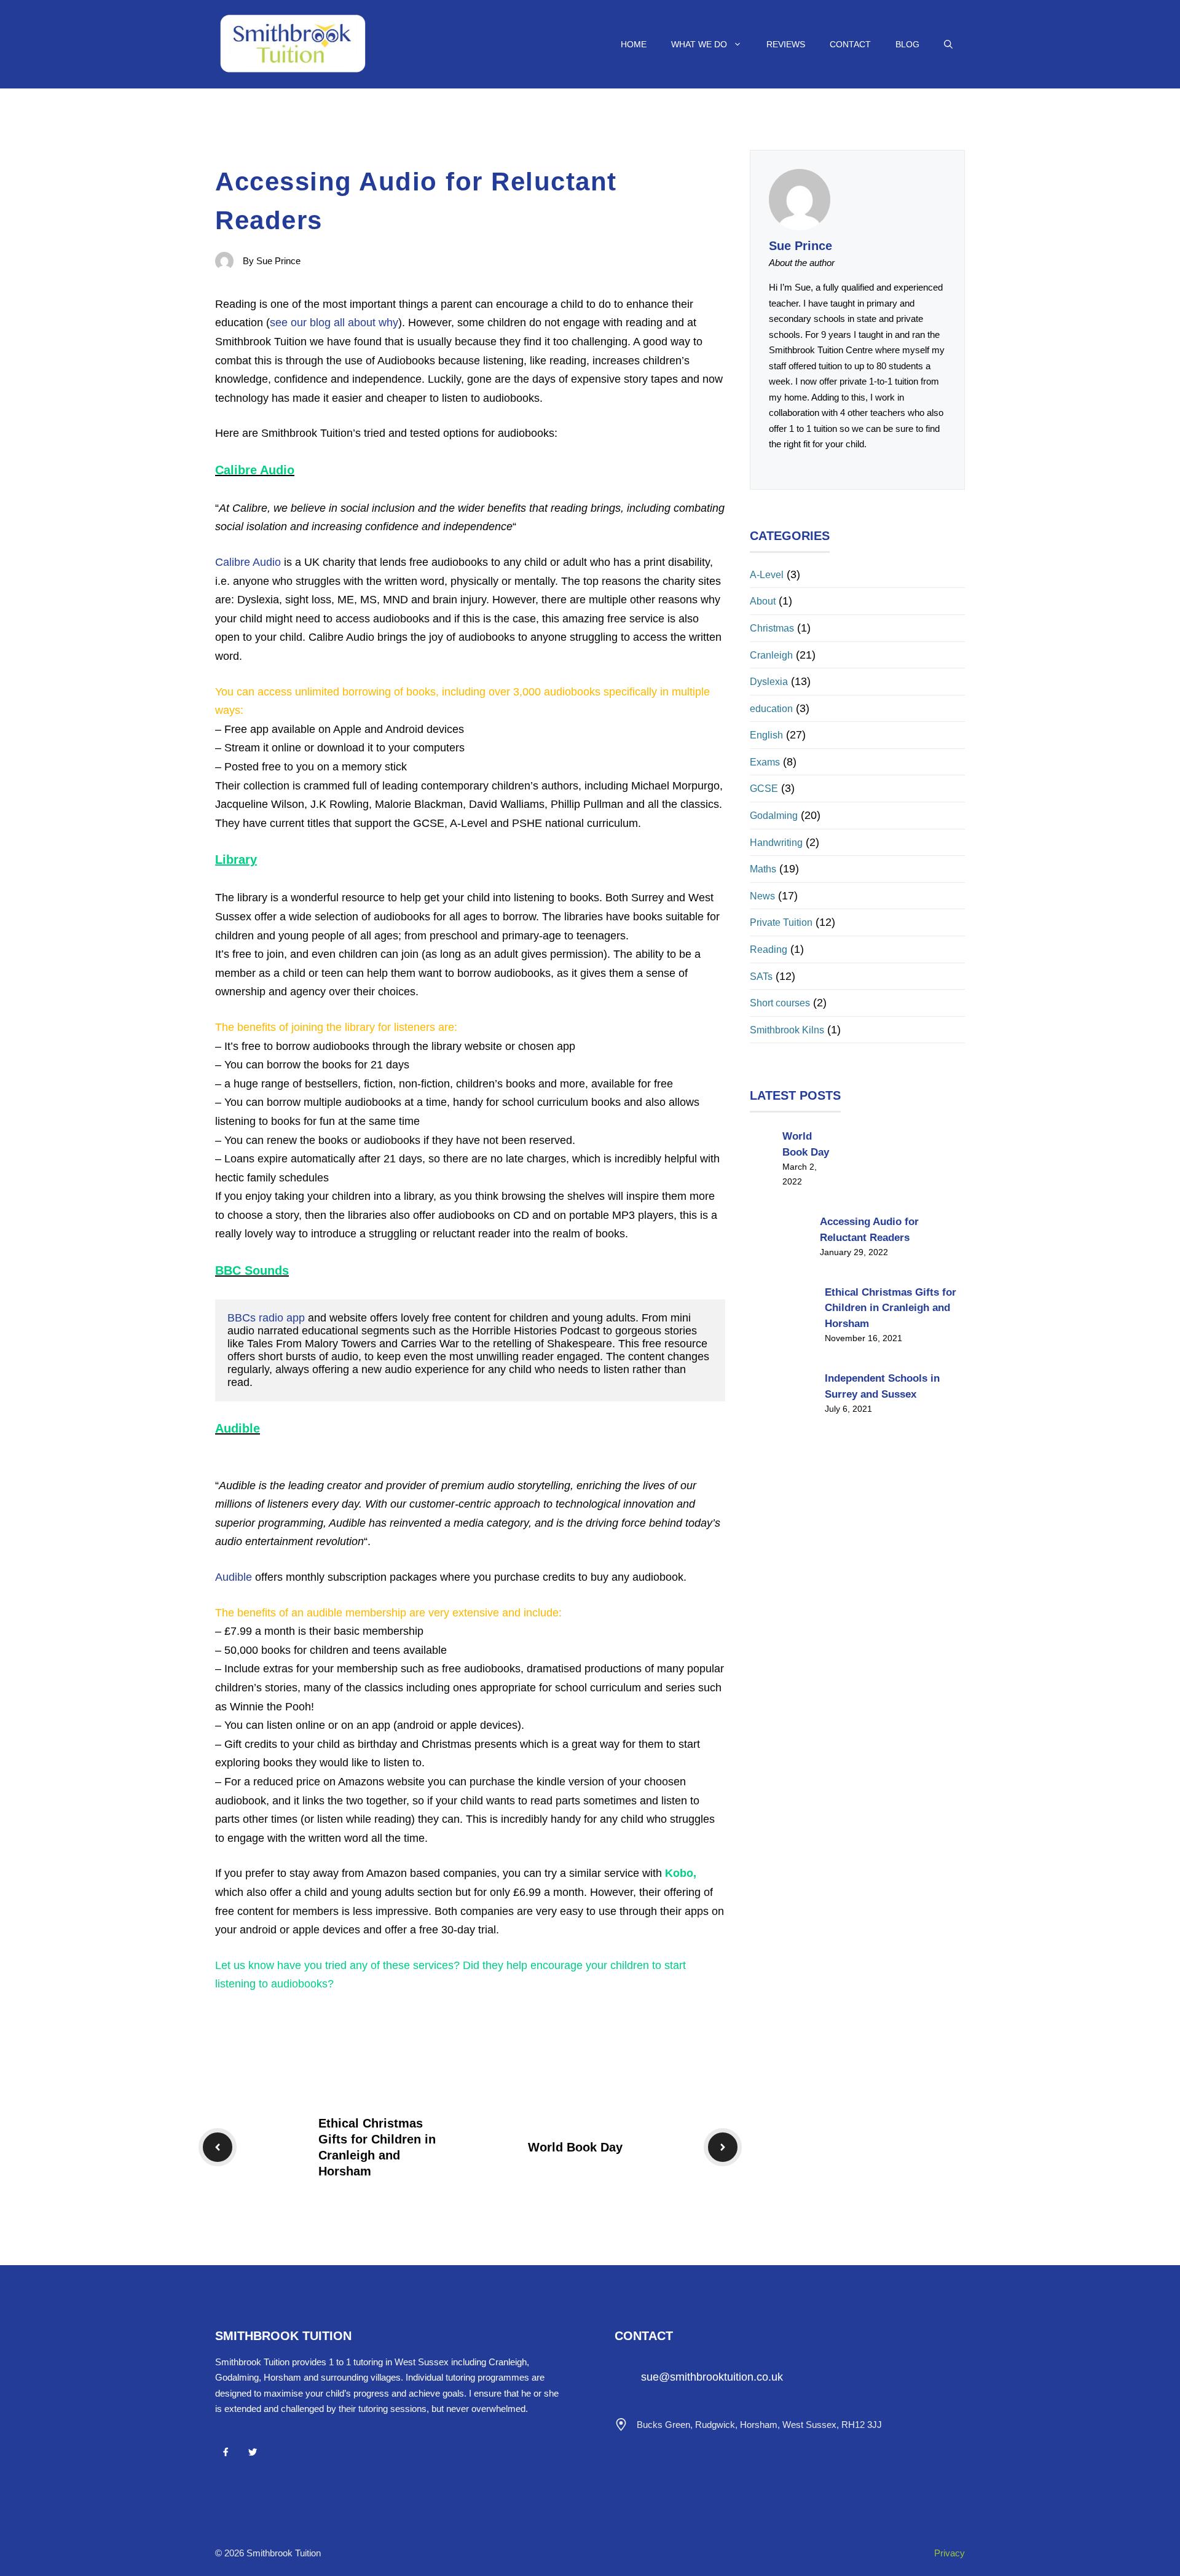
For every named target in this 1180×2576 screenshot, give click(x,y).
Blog (907, 44)
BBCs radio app (266, 1318)
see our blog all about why (334, 323)
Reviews (786, 44)
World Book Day (575, 2147)
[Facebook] (226, 2452)
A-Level (767, 575)
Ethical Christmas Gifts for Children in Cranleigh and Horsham (891, 1308)
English (766, 735)
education (771, 709)
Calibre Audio (248, 562)
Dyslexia (769, 682)
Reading (769, 949)
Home (634, 44)
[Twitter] (253, 2452)
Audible (235, 1577)
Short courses (780, 1003)
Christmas (772, 628)
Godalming (774, 816)
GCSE (764, 789)
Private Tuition (781, 922)
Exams (765, 762)
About (763, 601)
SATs (761, 977)
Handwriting (776, 843)
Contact (850, 44)
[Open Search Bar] (948, 44)
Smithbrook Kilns (787, 1030)
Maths (763, 869)
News (762, 896)
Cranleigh (771, 655)
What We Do (699, 44)
